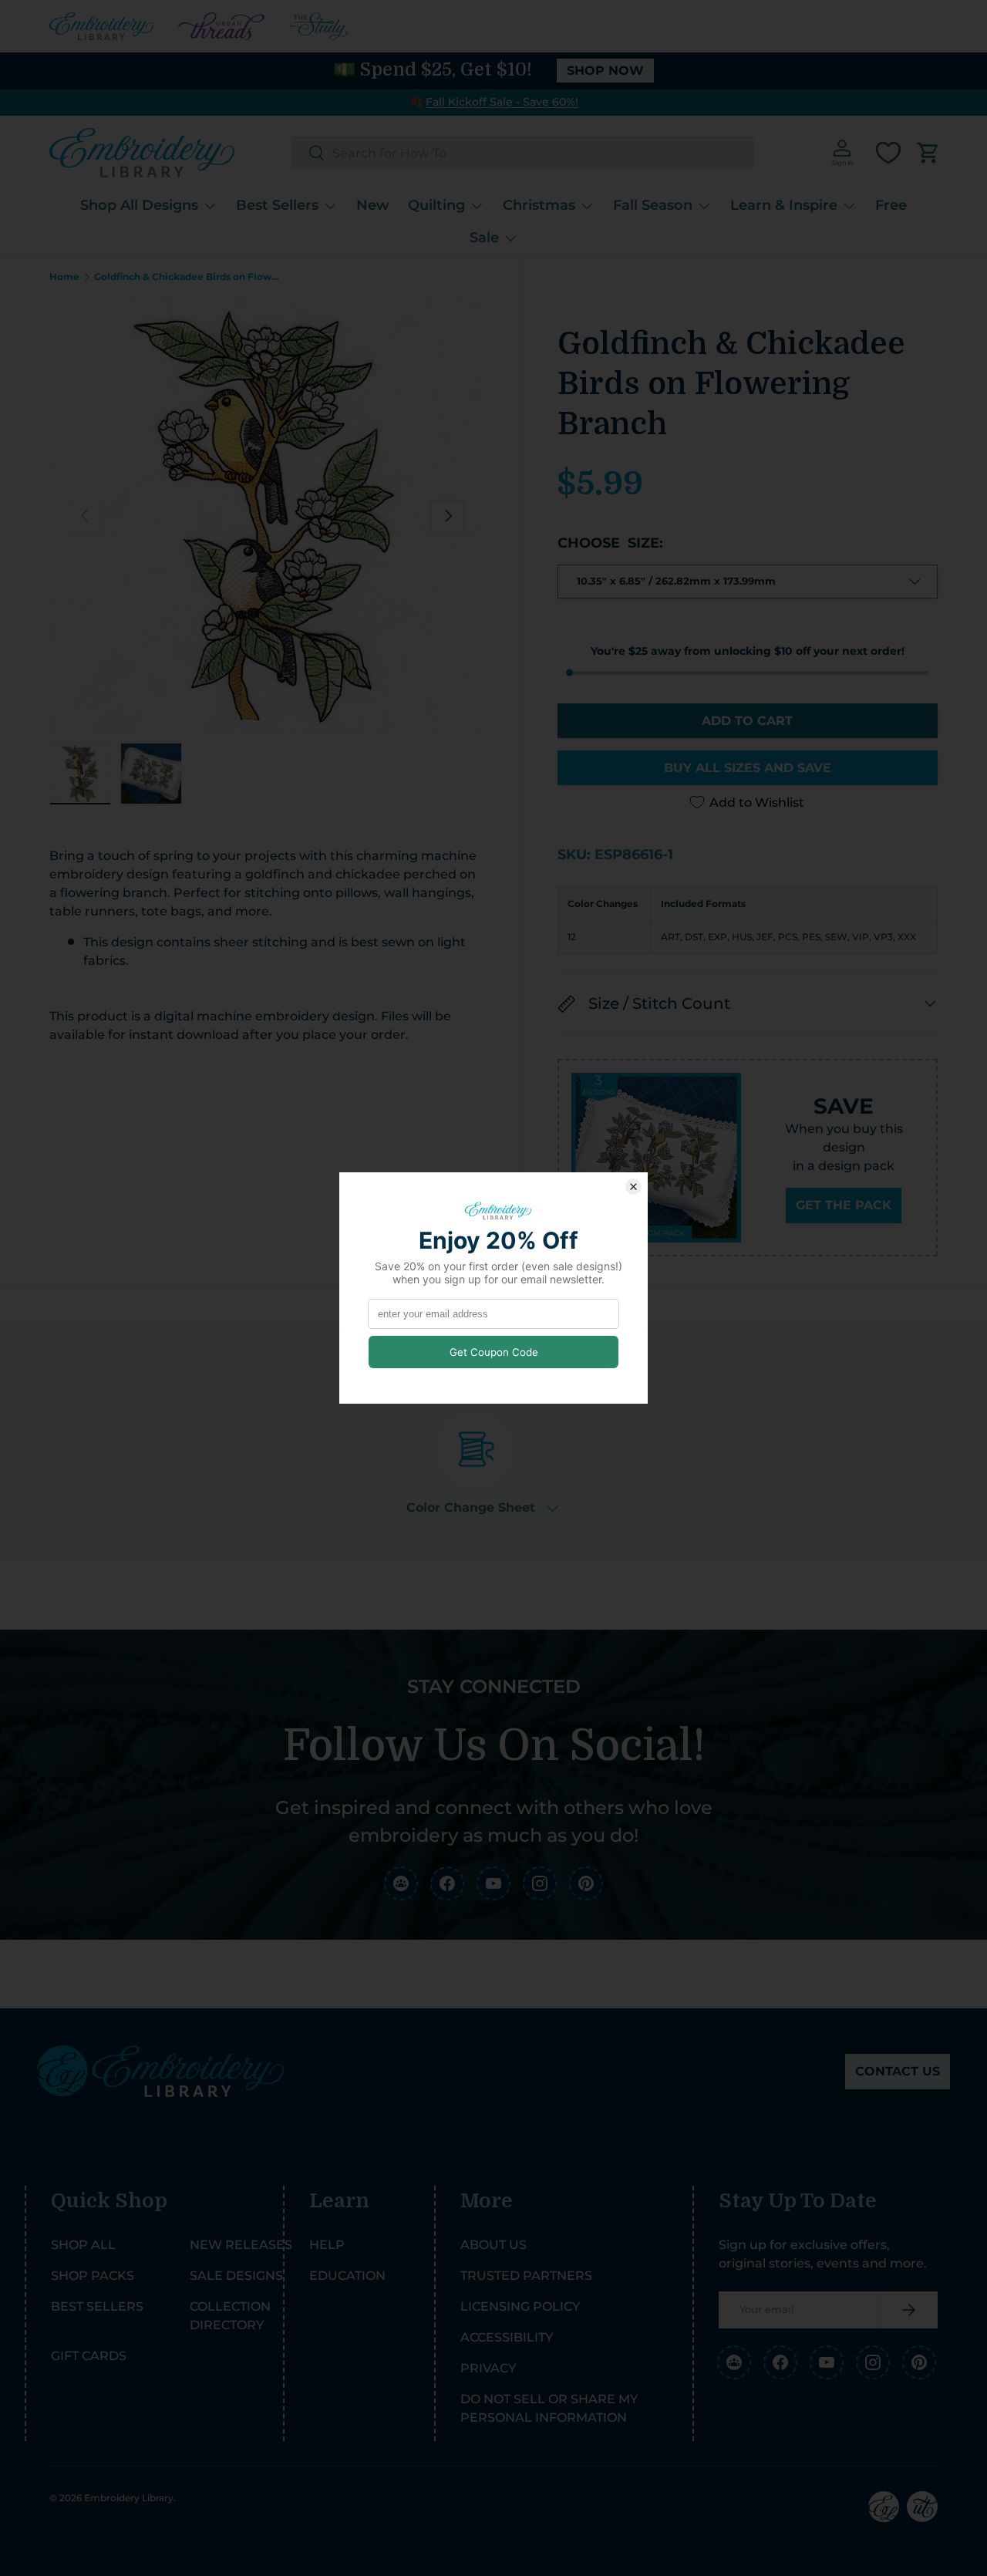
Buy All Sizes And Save (748, 768)
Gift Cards (89, 2356)
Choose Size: (610, 543)
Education (347, 2276)
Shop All (83, 2245)
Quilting (436, 205)
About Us (493, 2245)
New (373, 205)
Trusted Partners (526, 2276)
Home (64, 277)
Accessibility (507, 2337)
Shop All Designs (139, 205)
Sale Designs (236, 2276)
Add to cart (747, 721)
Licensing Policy (520, 2306)
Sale (484, 237)
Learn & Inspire (784, 205)
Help (327, 2245)
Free (891, 205)
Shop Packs (93, 2276)
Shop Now (605, 71)
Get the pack (844, 1205)
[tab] (482, 1463)
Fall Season (653, 205)
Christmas (539, 205)
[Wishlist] (888, 153)
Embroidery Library (129, 2498)
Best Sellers (277, 205)
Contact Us (898, 2071)
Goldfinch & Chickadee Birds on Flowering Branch (187, 277)
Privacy (488, 2368)
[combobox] (522, 153)
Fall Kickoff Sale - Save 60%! (502, 102)
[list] (266, 516)
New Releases (241, 2245)
